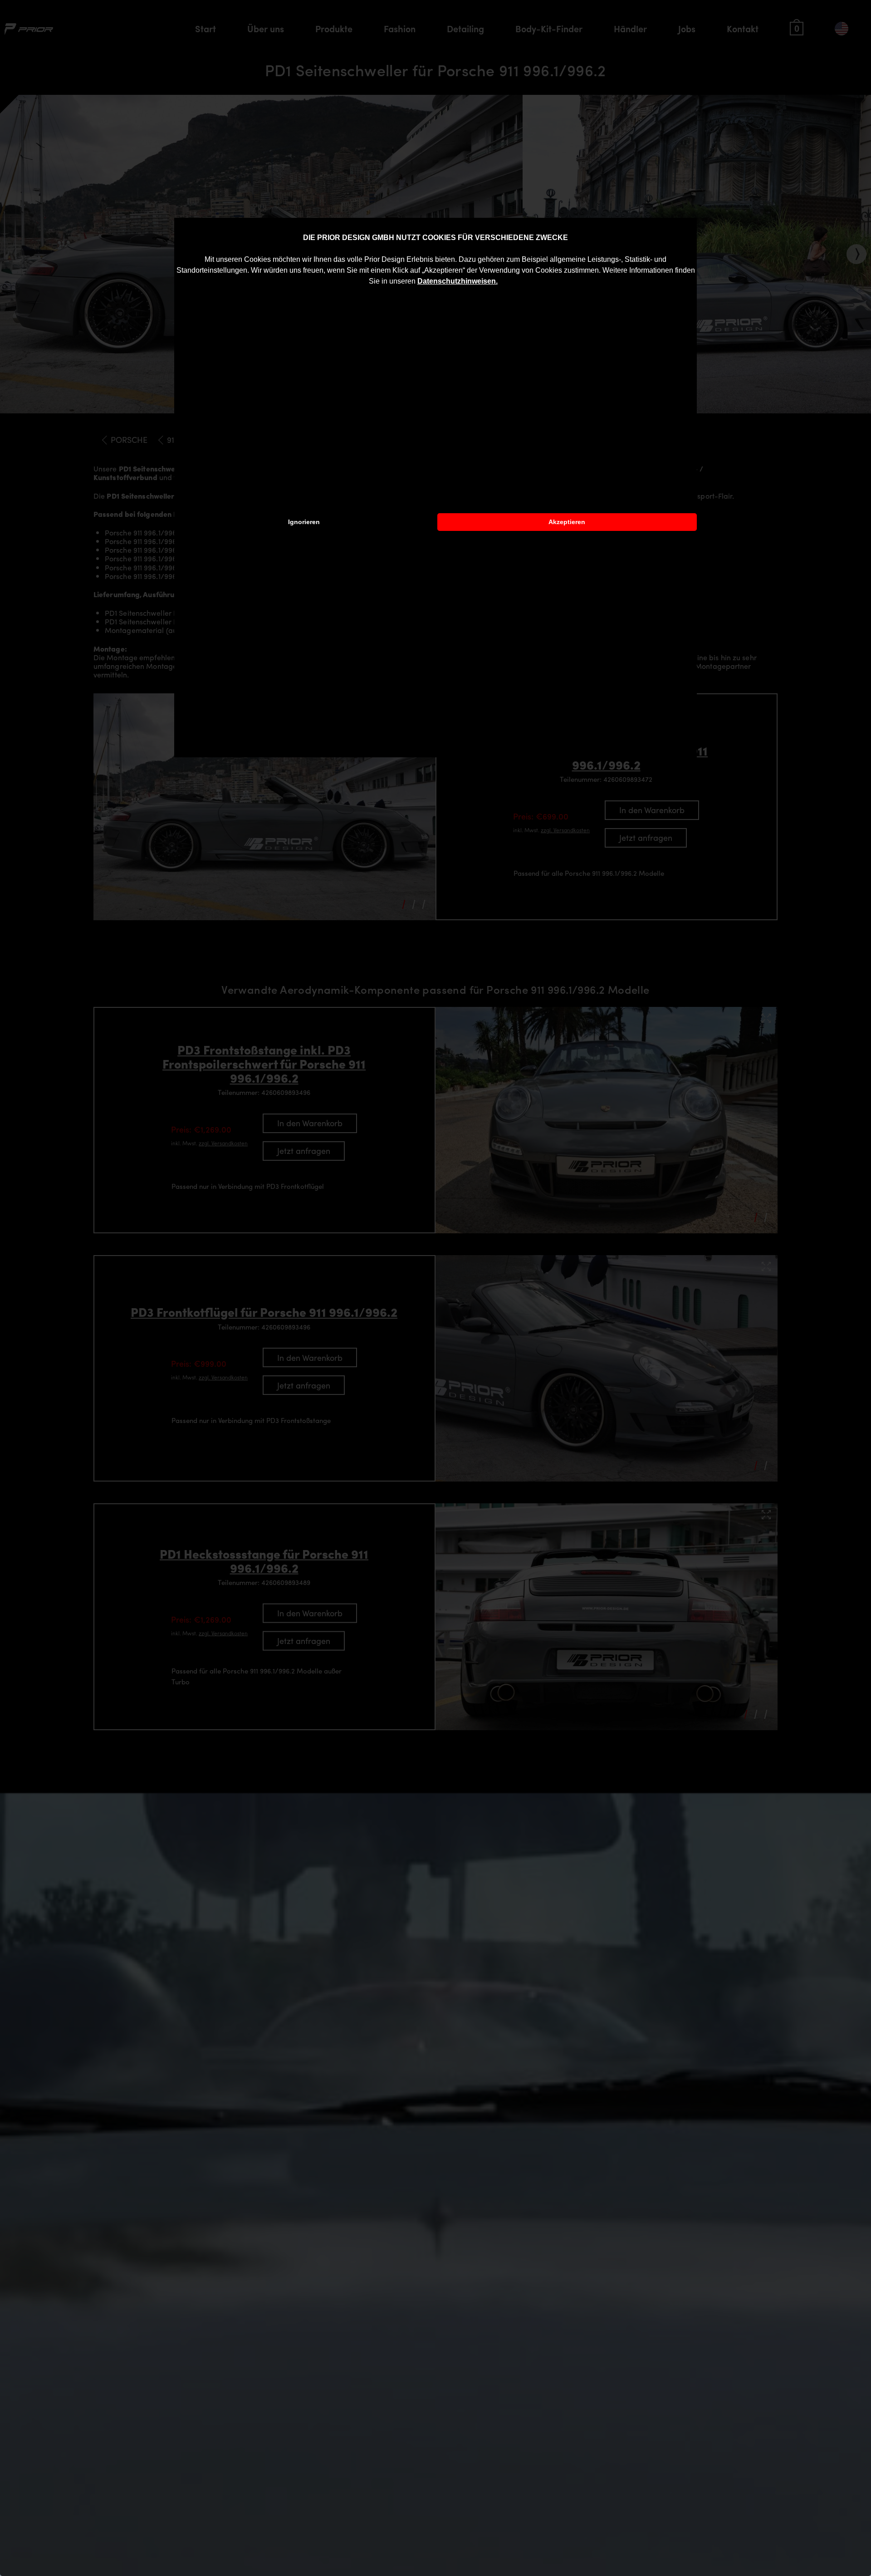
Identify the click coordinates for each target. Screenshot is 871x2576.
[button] (501, 282)
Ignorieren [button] (304, 522)
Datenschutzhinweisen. (458, 281)
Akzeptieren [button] (567, 522)
